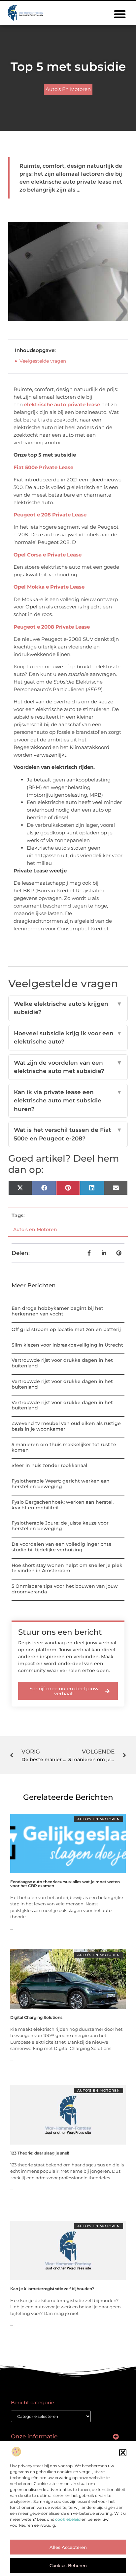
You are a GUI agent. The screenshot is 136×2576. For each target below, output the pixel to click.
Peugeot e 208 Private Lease (50, 515)
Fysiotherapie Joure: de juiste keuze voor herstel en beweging (60, 1526)
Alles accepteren (68, 2547)
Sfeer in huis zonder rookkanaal (49, 1465)
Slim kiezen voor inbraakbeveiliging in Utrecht (67, 1345)
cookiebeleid (68, 2519)
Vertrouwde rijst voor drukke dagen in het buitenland (62, 1363)
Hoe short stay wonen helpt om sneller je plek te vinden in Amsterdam (67, 1568)
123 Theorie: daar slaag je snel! (40, 2153)
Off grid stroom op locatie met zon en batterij (66, 1329)
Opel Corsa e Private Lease (48, 555)
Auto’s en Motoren (68, 89)
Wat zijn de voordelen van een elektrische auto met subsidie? (68, 1067)
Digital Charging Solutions (36, 2017)
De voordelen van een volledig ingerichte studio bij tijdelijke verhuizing (62, 1547)
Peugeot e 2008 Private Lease (52, 627)
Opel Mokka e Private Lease (49, 587)
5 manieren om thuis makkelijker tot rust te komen (64, 1447)
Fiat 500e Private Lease (43, 467)
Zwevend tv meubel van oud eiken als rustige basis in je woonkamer (66, 1426)
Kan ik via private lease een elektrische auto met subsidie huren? (68, 1101)
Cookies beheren (68, 2565)
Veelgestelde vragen (43, 361)
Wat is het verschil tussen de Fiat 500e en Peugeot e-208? (68, 1134)
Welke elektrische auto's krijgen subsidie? (68, 1008)
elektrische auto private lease (63, 404)
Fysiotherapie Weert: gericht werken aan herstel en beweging (61, 1484)
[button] (123, 2453)
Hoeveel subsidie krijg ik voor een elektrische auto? (68, 1038)
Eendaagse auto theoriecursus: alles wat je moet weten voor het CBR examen (65, 1884)
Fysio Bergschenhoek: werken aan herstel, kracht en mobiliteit (63, 1505)
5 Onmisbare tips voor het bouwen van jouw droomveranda (65, 1589)
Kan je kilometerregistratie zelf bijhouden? (52, 2289)
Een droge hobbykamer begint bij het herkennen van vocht (57, 1311)
